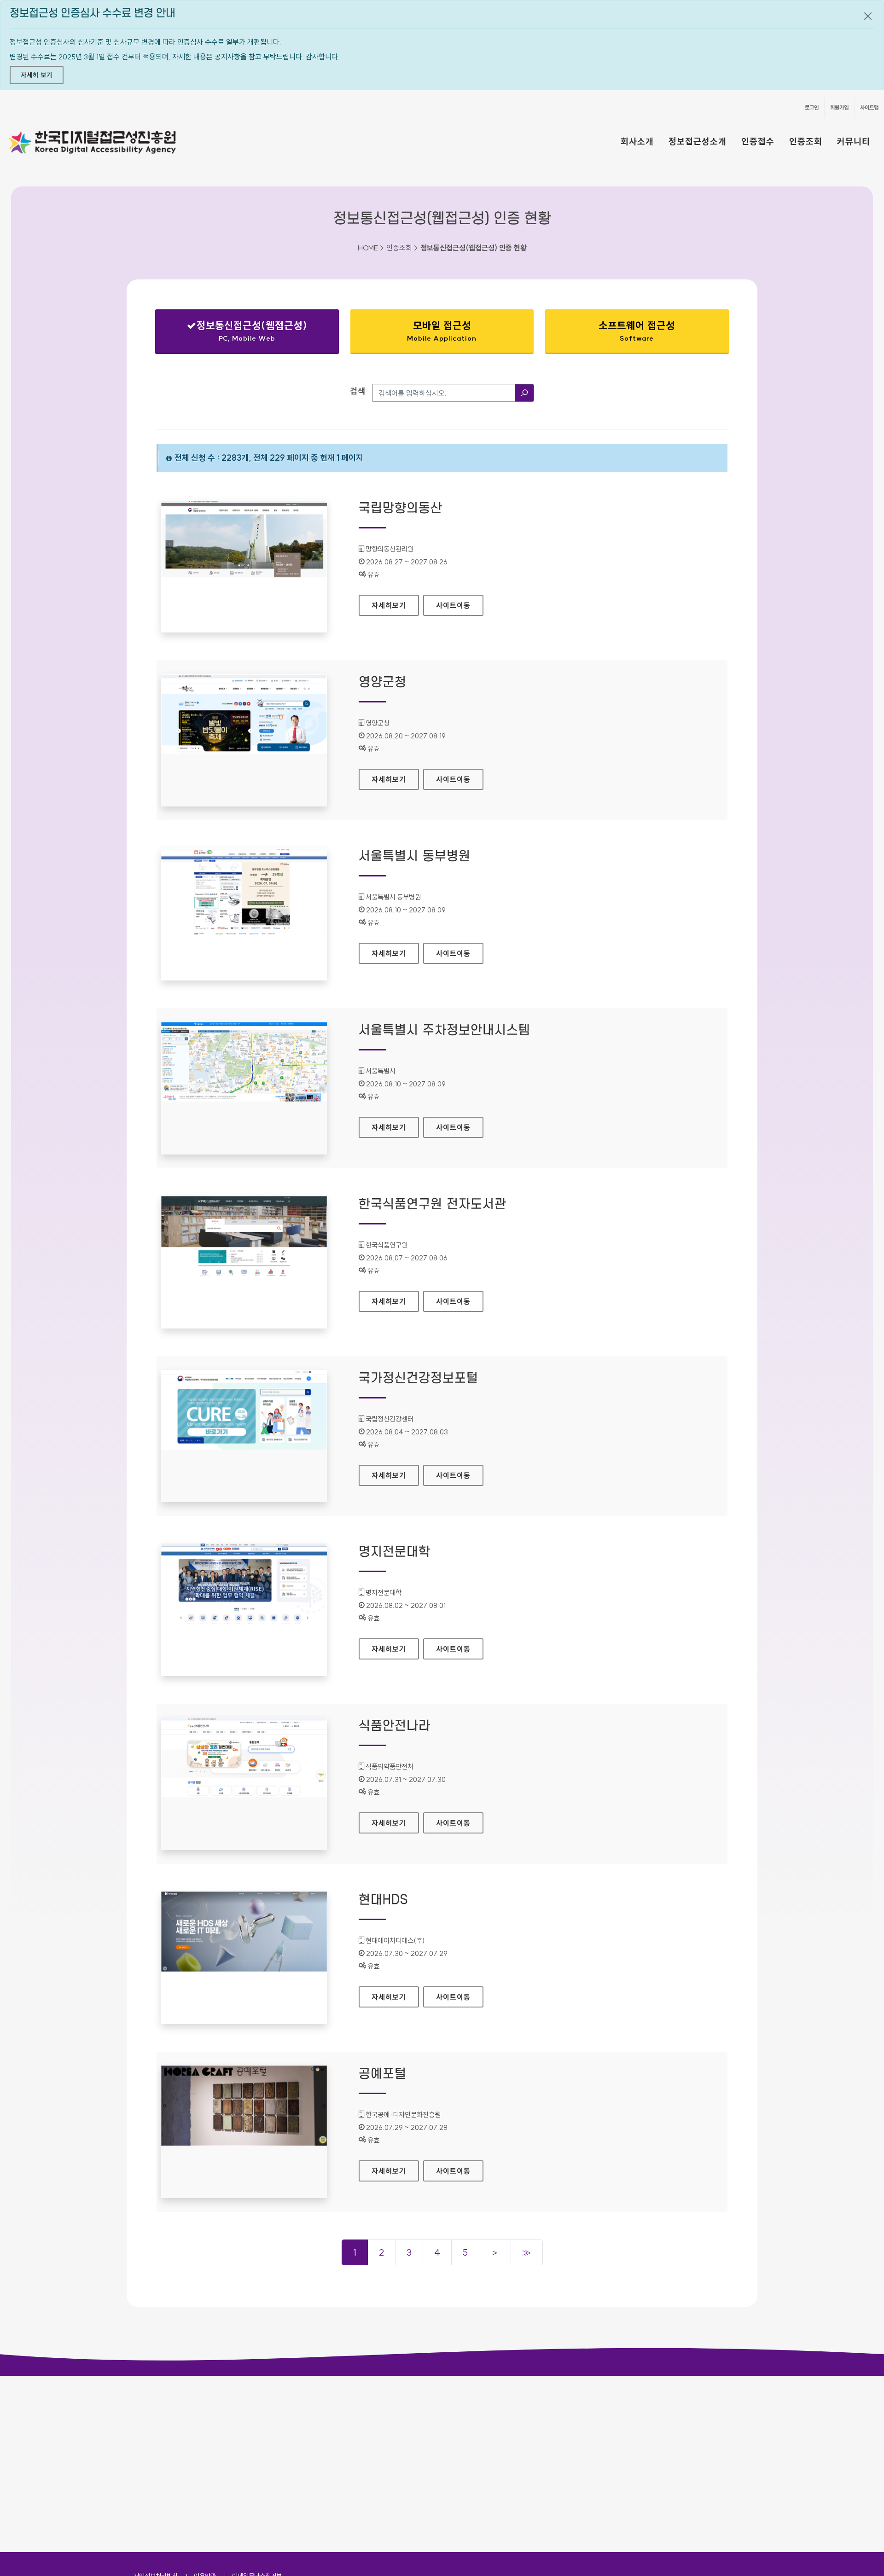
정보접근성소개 (698, 141)
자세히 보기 (37, 75)
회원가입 (839, 107)
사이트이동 (453, 605)
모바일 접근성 (442, 331)
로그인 (812, 107)
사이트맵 (869, 107)
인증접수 (758, 141)
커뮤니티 (854, 141)
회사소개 (637, 141)
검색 (358, 391)
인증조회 (806, 141)
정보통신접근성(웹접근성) (239, 333)
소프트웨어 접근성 (637, 331)
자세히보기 (395, 605)
